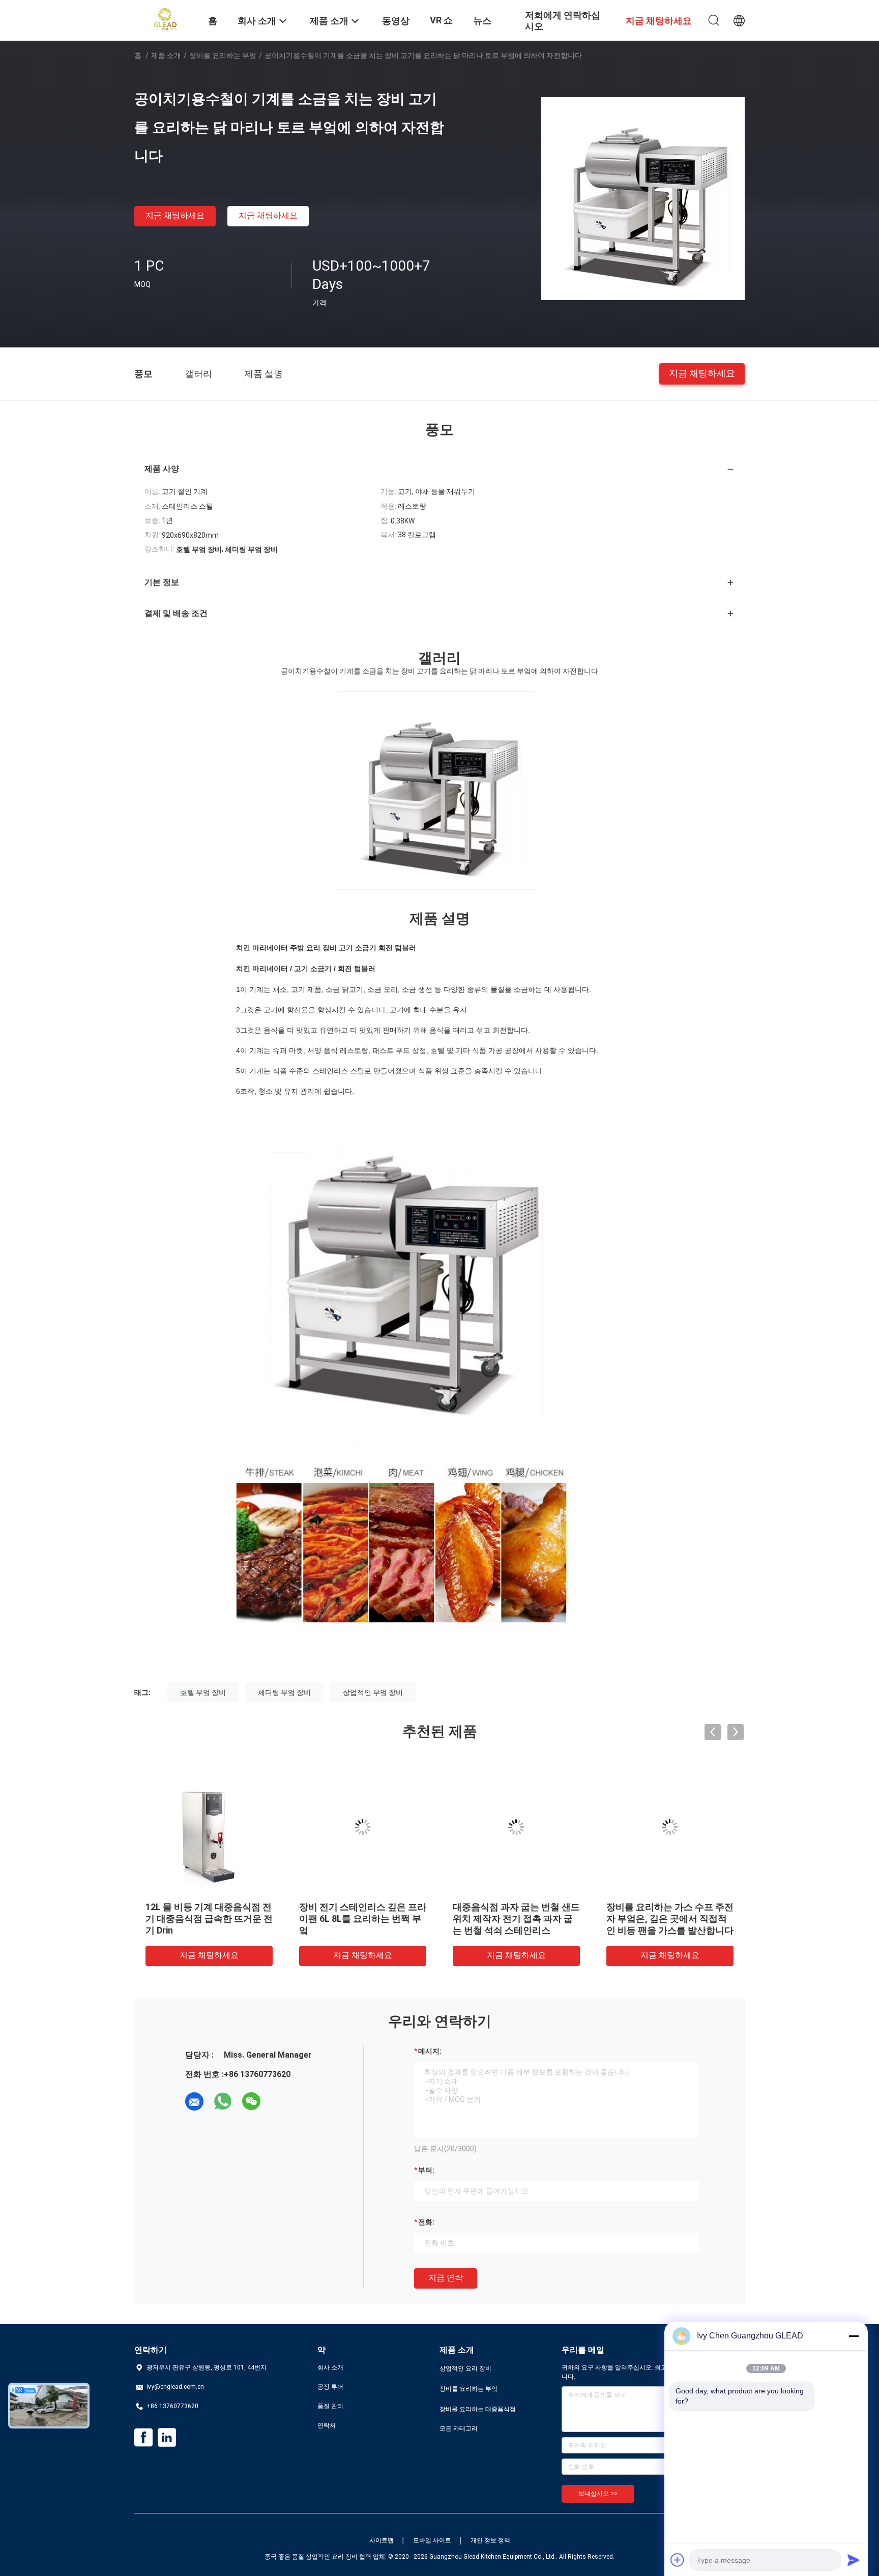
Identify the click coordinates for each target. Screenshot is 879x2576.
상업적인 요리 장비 (465, 2368)
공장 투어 (330, 2387)
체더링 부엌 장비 (284, 1692)
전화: (426, 2222)
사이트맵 (382, 2540)
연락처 (327, 2425)
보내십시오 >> (598, 2494)
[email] (194, 2101)
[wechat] (251, 2101)
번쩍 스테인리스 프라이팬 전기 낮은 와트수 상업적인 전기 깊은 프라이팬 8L (670, 1919)
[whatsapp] (223, 2101)
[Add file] (678, 2560)
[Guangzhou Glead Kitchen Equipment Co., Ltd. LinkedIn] (167, 2438)
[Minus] (854, 2336)
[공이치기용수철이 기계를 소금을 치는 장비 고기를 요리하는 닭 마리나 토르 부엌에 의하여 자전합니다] (643, 198)
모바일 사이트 (432, 2540)
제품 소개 (166, 55)
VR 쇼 (441, 20)
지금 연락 (446, 2278)
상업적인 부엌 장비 (373, 1692)
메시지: (430, 2051)
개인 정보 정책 (490, 2540)
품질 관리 (330, 2406)
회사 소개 (330, 2367)
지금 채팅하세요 (175, 215)
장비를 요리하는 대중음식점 (478, 2409)
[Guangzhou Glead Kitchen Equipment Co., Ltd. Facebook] (143, 2438)
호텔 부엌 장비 (203, 1692)
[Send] (854, 2560)
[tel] (280, 2101)
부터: (426, 2170)
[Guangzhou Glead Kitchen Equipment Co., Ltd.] (165, 19)
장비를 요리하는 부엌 (223, 55)
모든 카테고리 (459, 2428)
